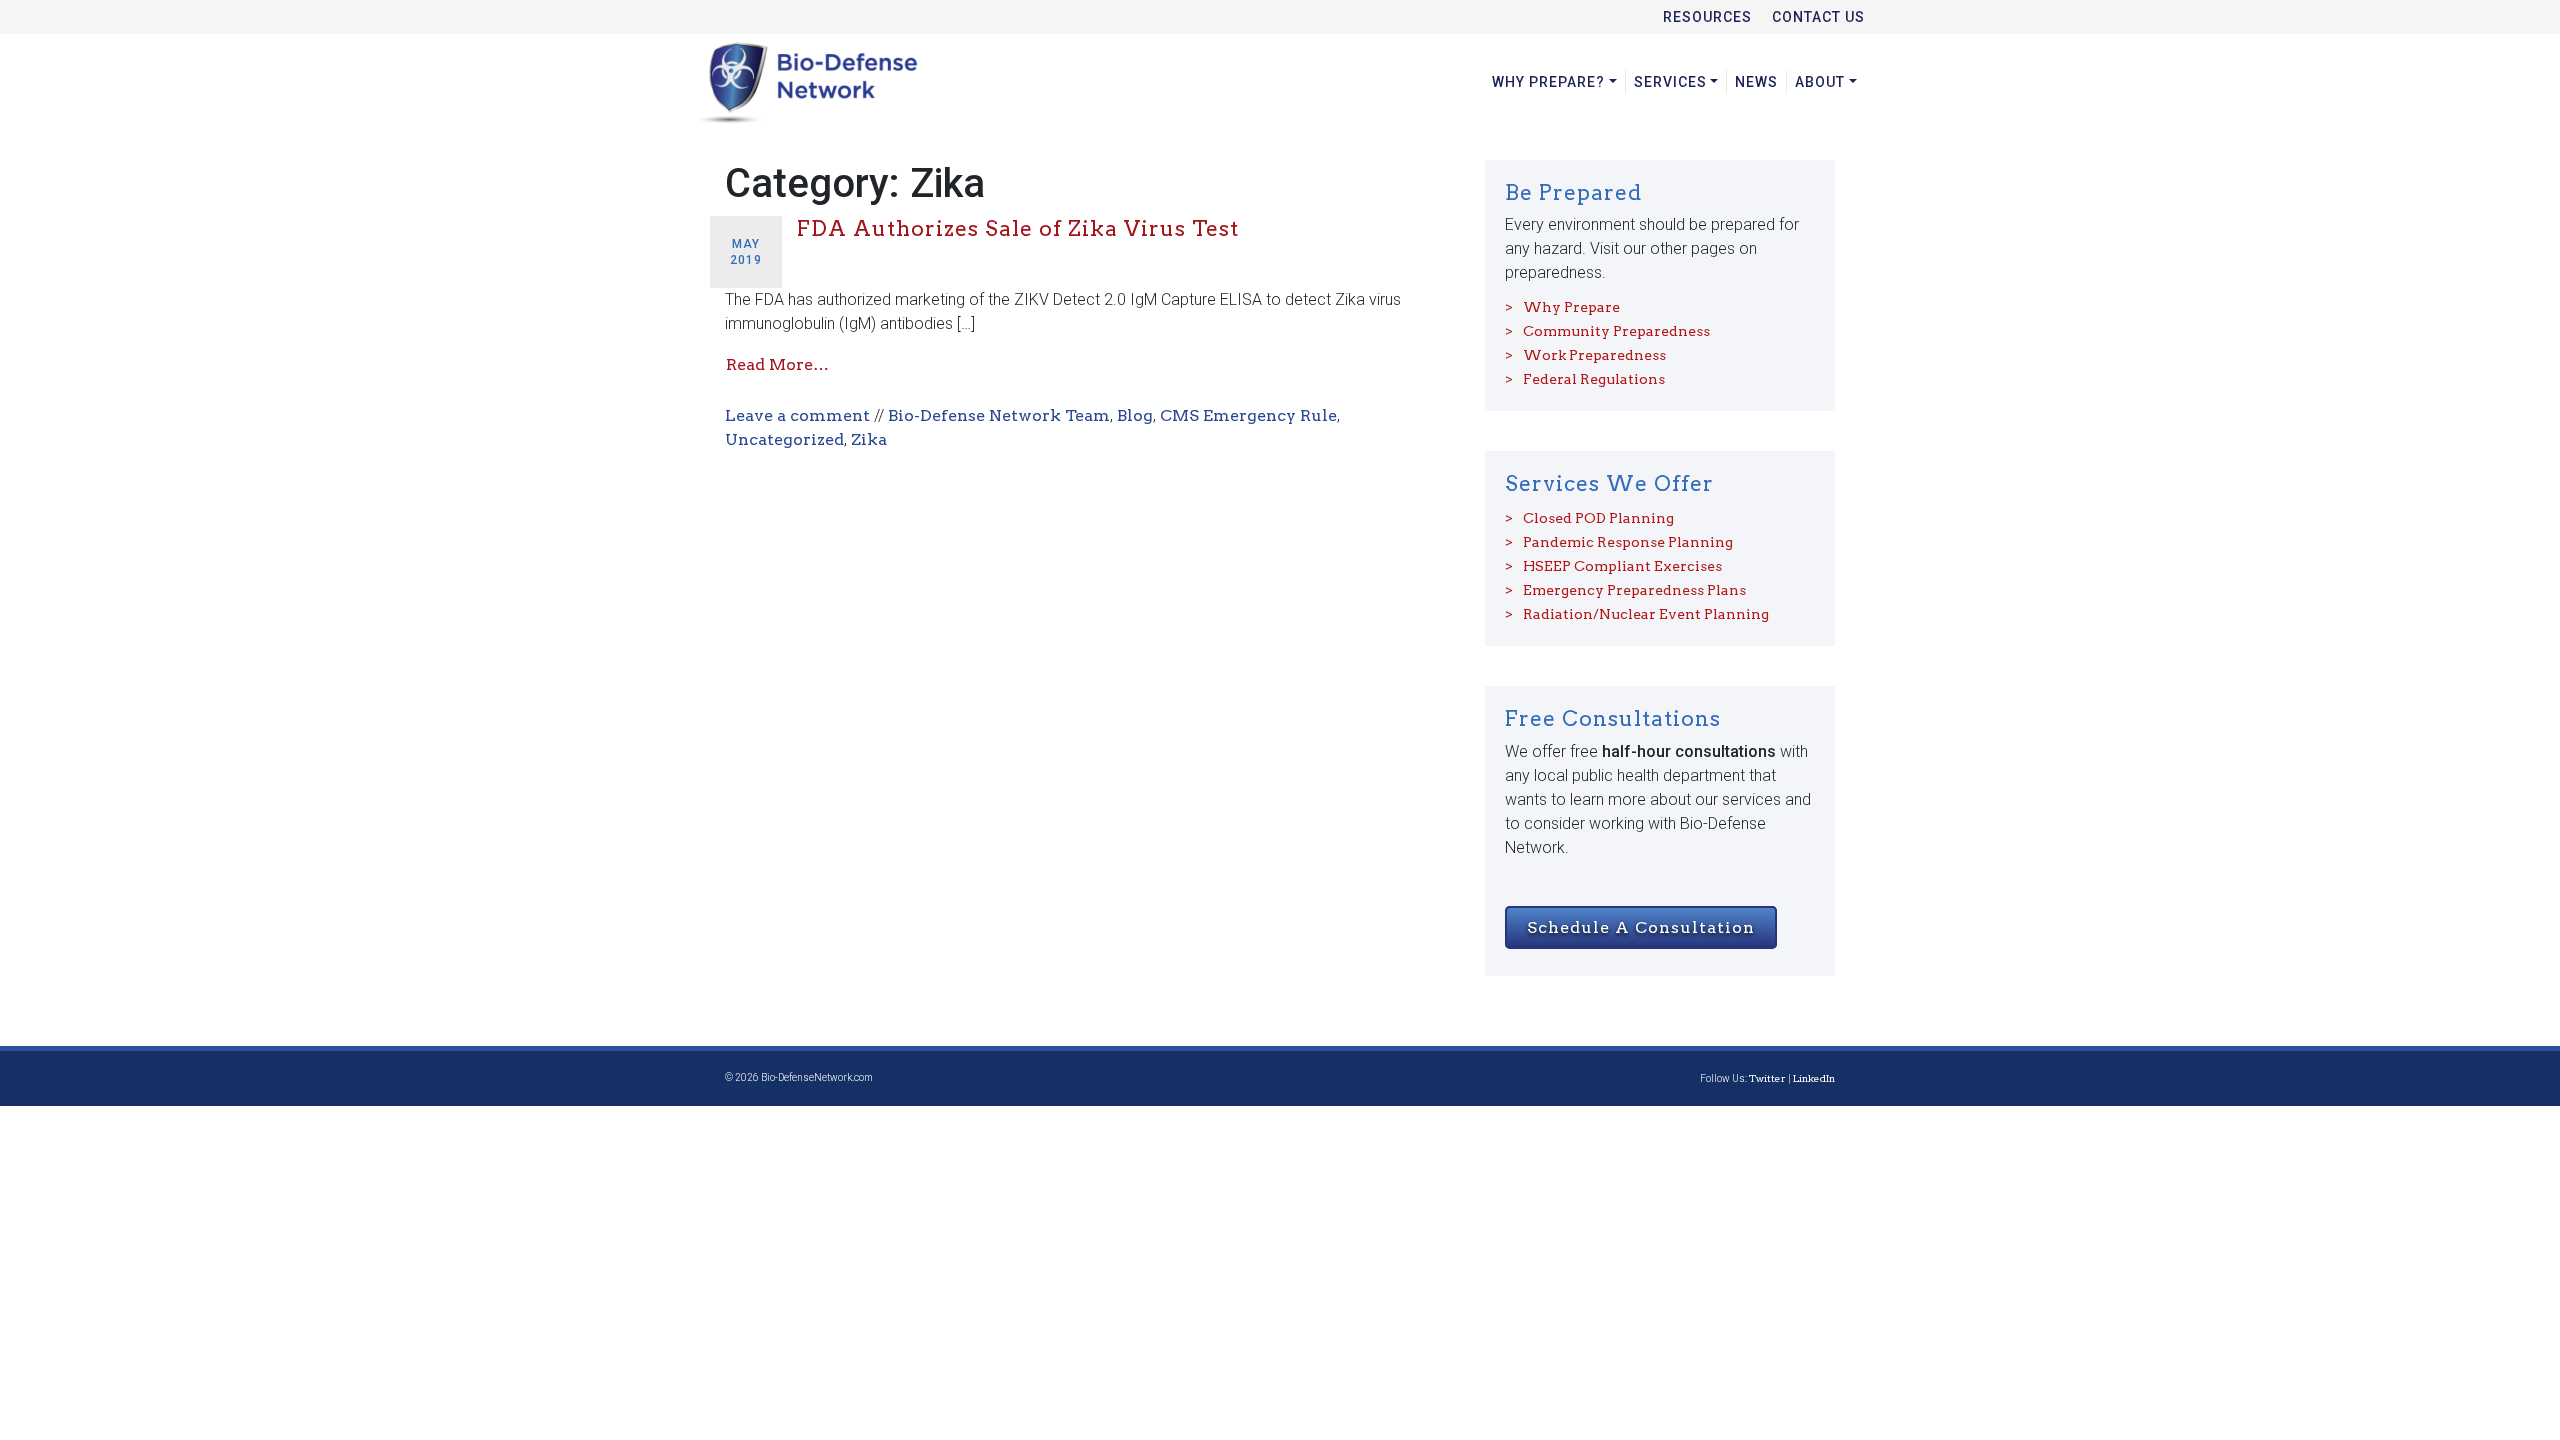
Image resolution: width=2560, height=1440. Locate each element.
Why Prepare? (1548, 82)
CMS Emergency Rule (1248, 415)
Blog (1135, 415)
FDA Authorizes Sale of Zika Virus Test (1018, 228)
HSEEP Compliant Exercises (1622, 566)
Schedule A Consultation (1641, 927)
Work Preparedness (1594, 355)
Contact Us (1818, 17)
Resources (1707, 17)
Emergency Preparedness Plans (1634, 590)
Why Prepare (1571, 307)
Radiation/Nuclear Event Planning (1646, 614)
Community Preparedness (1616, 331)
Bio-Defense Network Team (999, 415)
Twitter (1767, 1078)
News (1756, 82)
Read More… (778, 364)
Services (1670, 82)
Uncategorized (784, 439)
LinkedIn (1814, 1078)
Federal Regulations (1594, 379)
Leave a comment (797, 415)
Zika (869, 439)
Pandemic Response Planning (1628, 542)
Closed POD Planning (1598, 518)
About (1820, 82)
